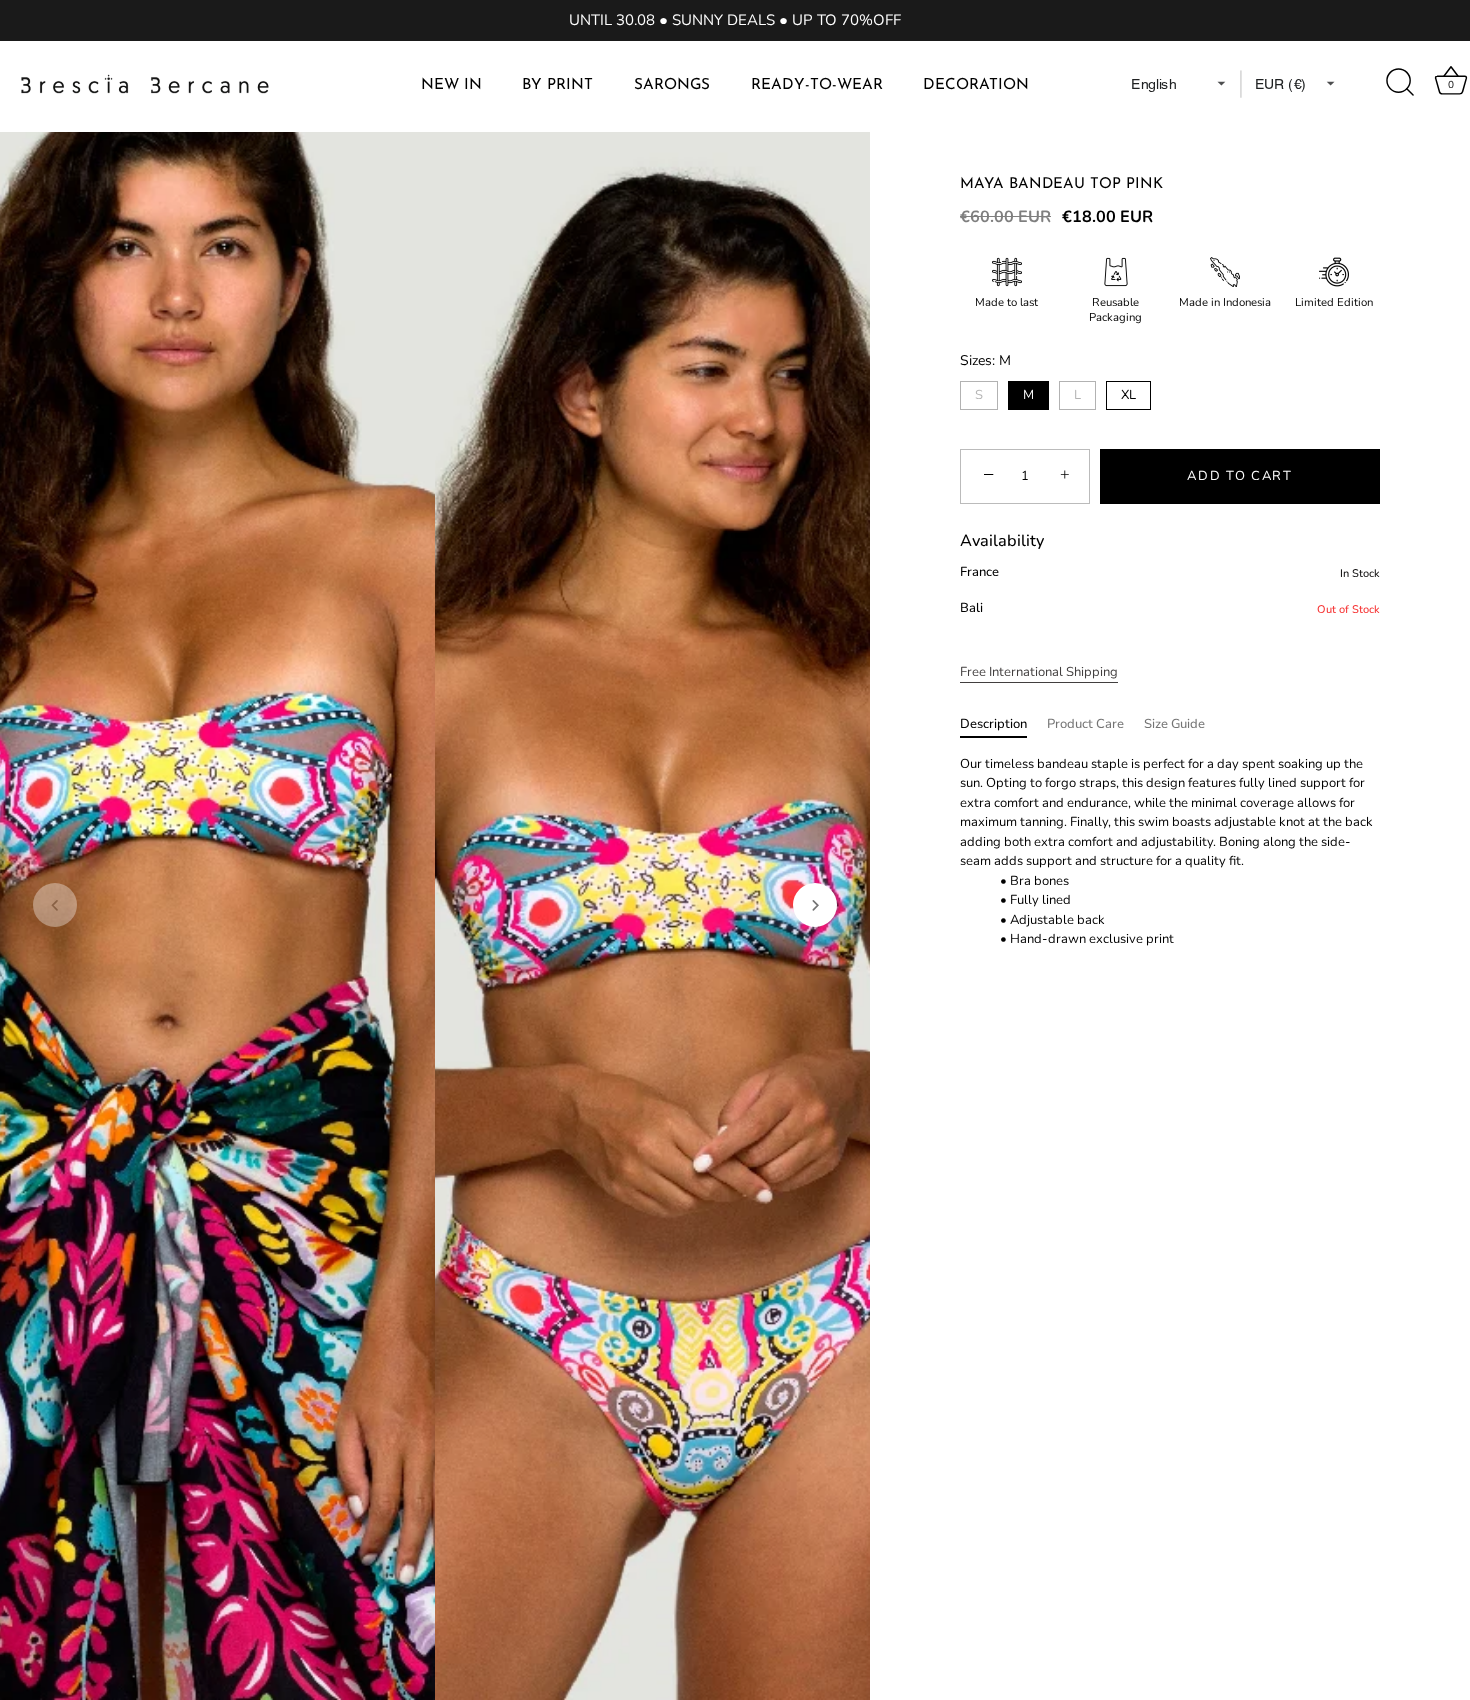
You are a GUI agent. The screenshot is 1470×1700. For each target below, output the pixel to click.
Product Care (1085, 724)
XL (1128, 395)
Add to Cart (1240, 476)
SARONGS (672, 85)
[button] (55, 905)
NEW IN (451, 85)
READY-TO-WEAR (817, 85)
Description (993, 724)
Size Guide (1174, 724)
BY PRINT (557, 85)
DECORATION (976, 85)
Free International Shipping (1039, 672)
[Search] (1401, 83)
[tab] (1003, 725)
